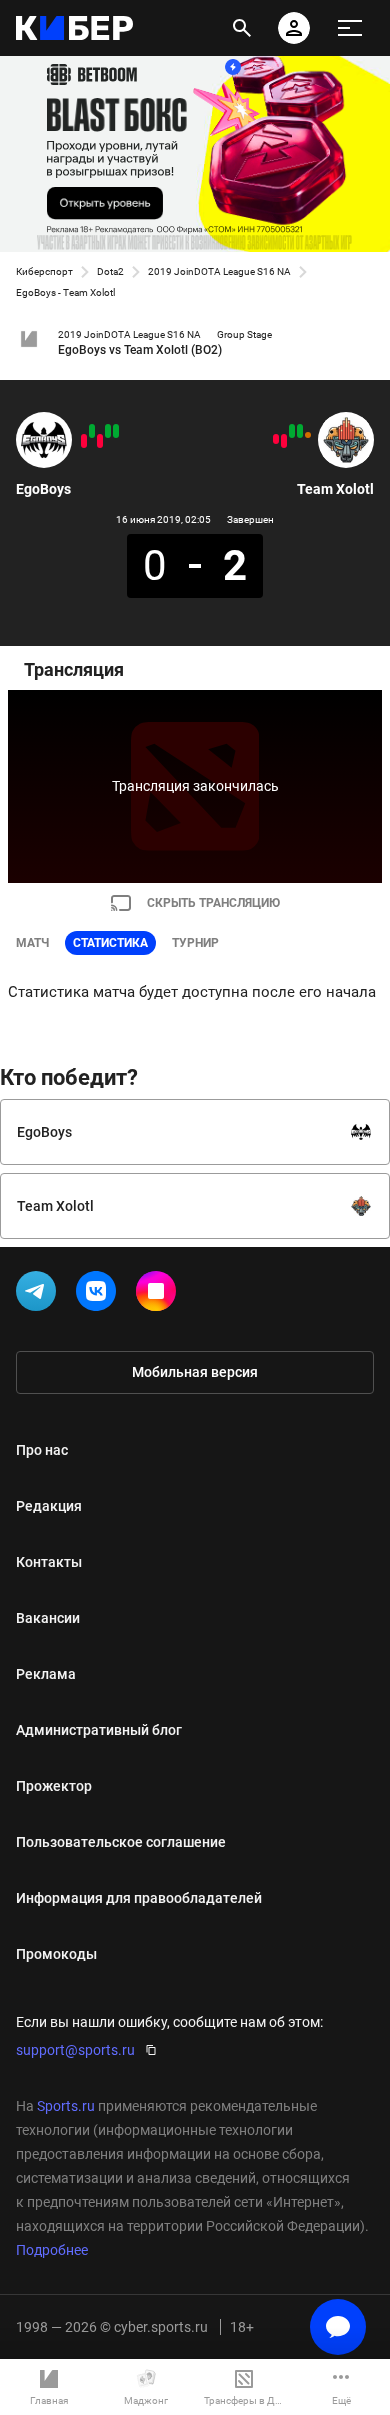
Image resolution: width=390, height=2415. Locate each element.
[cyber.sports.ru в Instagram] (160, 1295)
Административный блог (99, 1730)
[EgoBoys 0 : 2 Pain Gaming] (100, 441)
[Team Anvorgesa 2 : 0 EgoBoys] (84, 441)
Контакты (49, 1562)
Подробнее (52, 2250)
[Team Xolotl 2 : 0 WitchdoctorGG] (292, 431)
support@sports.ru (75, 2050)
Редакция (49, 1506)
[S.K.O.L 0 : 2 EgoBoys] (92, 431)
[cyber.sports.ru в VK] (100, 1295)
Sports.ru (66, 2106)
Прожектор (54, 1786)
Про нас (42, 1450)
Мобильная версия (195, 1372)
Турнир (195, 943)
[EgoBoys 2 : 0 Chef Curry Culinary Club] (116, 431)
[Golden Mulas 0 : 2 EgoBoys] (108, 431)
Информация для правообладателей (139, 1898)
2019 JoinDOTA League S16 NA (219, 271)
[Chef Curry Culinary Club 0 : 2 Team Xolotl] (300, 431)
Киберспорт (44, 271)
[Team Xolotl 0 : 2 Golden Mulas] (284, 441)
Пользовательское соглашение (121, 1842)
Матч (32, 943)
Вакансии (48, 1618)
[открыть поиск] (242, 28)
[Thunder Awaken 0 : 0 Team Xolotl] (308, 435)
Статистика (110, 943)
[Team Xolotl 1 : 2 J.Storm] (276, 439)
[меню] (350, 28)
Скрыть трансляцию (213, 903)
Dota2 (110, 271)
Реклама (46, 1674)
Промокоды (56, 1954)
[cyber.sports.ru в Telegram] (40, 1295)
